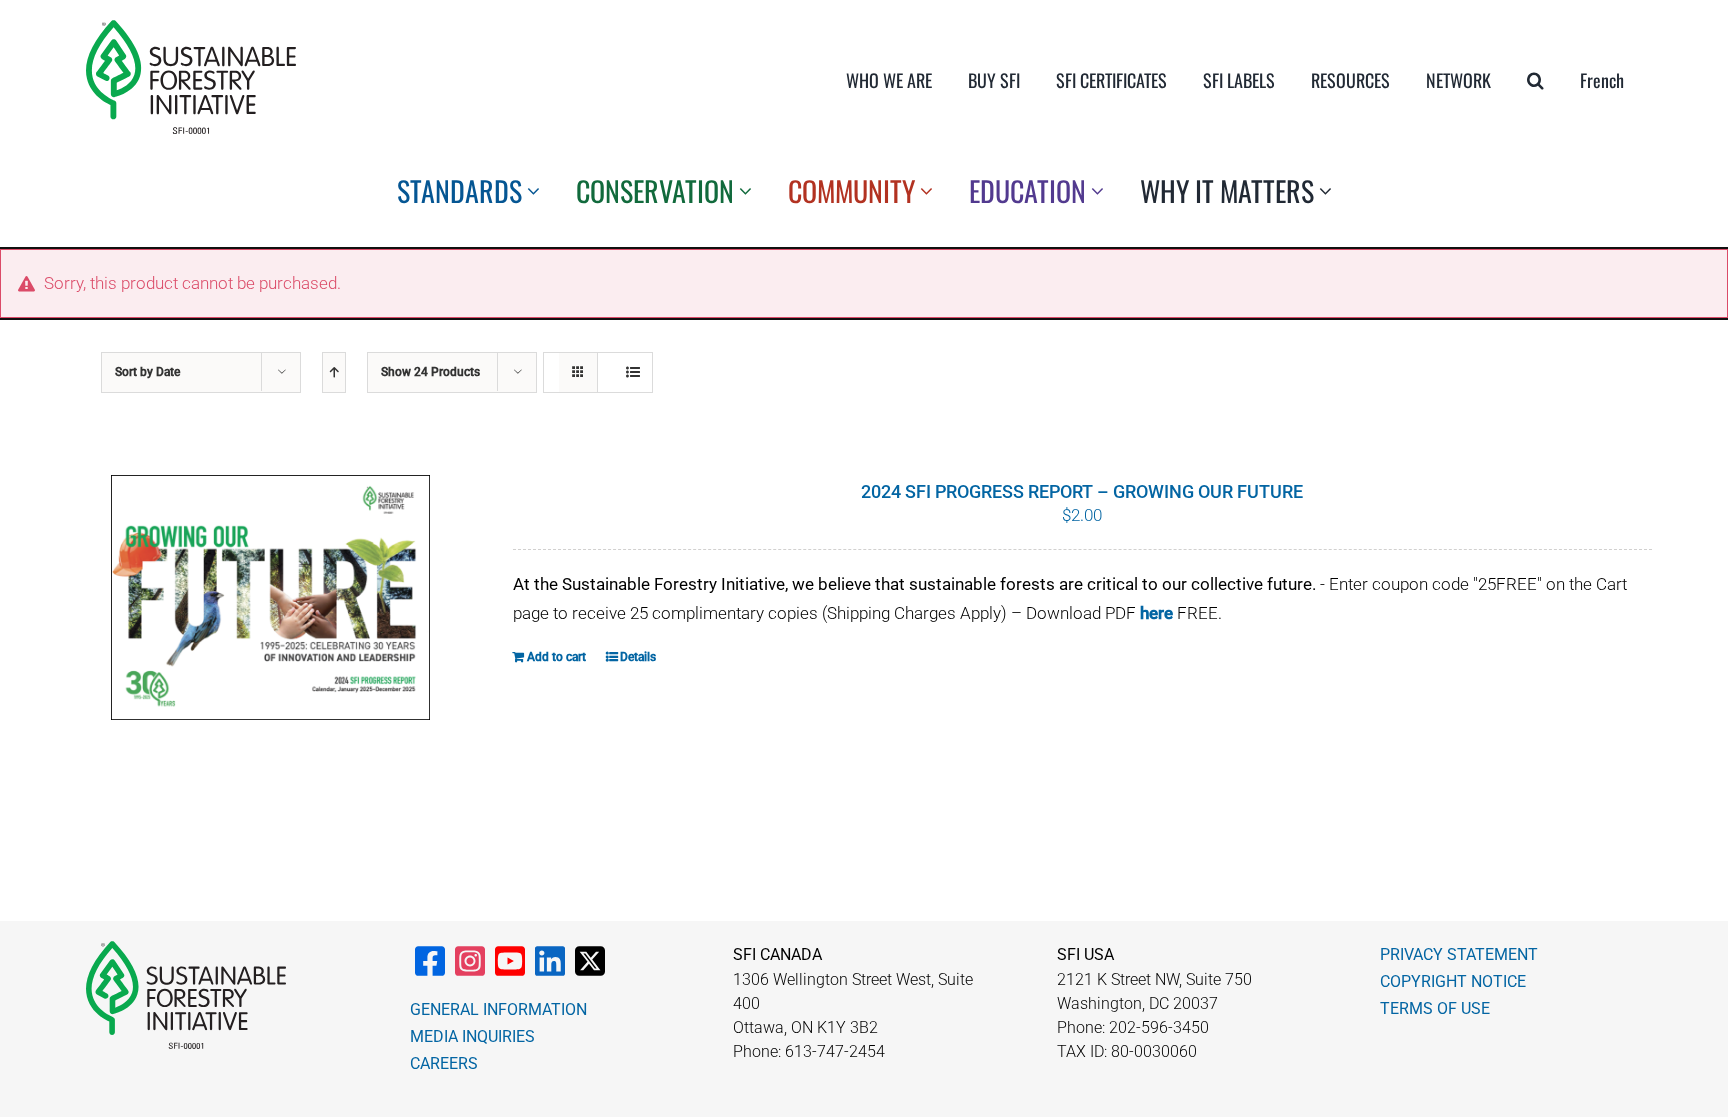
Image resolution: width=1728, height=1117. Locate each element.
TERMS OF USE (1435, 1008)
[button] (1535, 80)
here (1156, 613)
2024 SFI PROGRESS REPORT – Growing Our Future (1082, 491)
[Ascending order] (334, 372)
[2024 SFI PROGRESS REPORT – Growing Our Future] (270, 598)
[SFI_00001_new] (191, 28)
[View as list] (632, 372)
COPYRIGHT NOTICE (1453, 981)
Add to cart (556, 657)
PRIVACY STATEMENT (1459, 954)
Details (638, 657)
